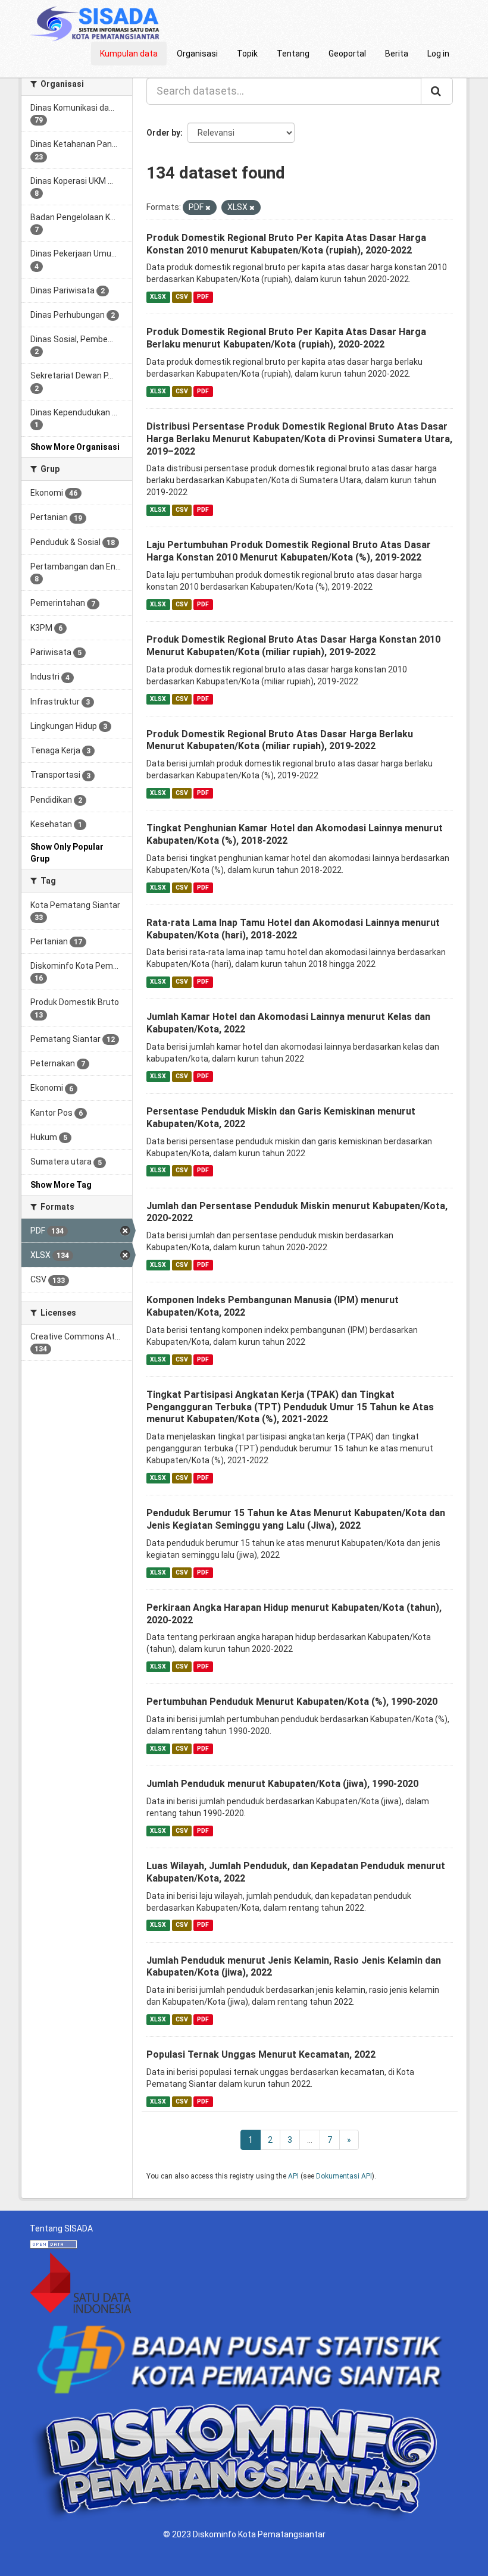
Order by (163, 133)
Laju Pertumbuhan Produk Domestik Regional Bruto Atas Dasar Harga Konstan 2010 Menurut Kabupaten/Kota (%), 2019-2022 (289, 551)
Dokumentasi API (344, 2176)
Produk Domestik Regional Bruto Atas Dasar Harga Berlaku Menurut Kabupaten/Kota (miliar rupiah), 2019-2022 (280, 740)
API (293, 2176)
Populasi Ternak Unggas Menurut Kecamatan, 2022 (261, 2054)
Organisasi (197, 54)
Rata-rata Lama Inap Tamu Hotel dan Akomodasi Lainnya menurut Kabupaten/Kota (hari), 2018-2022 (293, 929)
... (310, 2140)
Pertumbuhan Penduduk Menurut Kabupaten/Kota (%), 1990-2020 (292, 1702)
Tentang (293, 54)
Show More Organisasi (75, 447)
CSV (182, 297)
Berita (397, 54)
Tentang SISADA (61, 2228)
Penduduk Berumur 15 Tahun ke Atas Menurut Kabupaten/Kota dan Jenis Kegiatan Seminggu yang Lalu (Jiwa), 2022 (296, 1519)
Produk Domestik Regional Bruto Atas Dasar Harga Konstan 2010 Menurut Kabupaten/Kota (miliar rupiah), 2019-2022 (293, 646)
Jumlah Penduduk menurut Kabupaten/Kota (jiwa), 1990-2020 (282, 1784)
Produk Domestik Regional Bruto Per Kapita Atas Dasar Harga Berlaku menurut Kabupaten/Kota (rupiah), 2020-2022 (286, 338)
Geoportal (347, 54)
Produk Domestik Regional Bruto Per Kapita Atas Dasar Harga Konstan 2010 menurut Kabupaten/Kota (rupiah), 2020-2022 (286, 244)
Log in (438, 54)
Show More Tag (61, 1185)
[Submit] (437, 91)
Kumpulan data (129, 54)
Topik (247, 54)
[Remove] (208, 208)
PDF (203, 297)
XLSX (158, 297)
